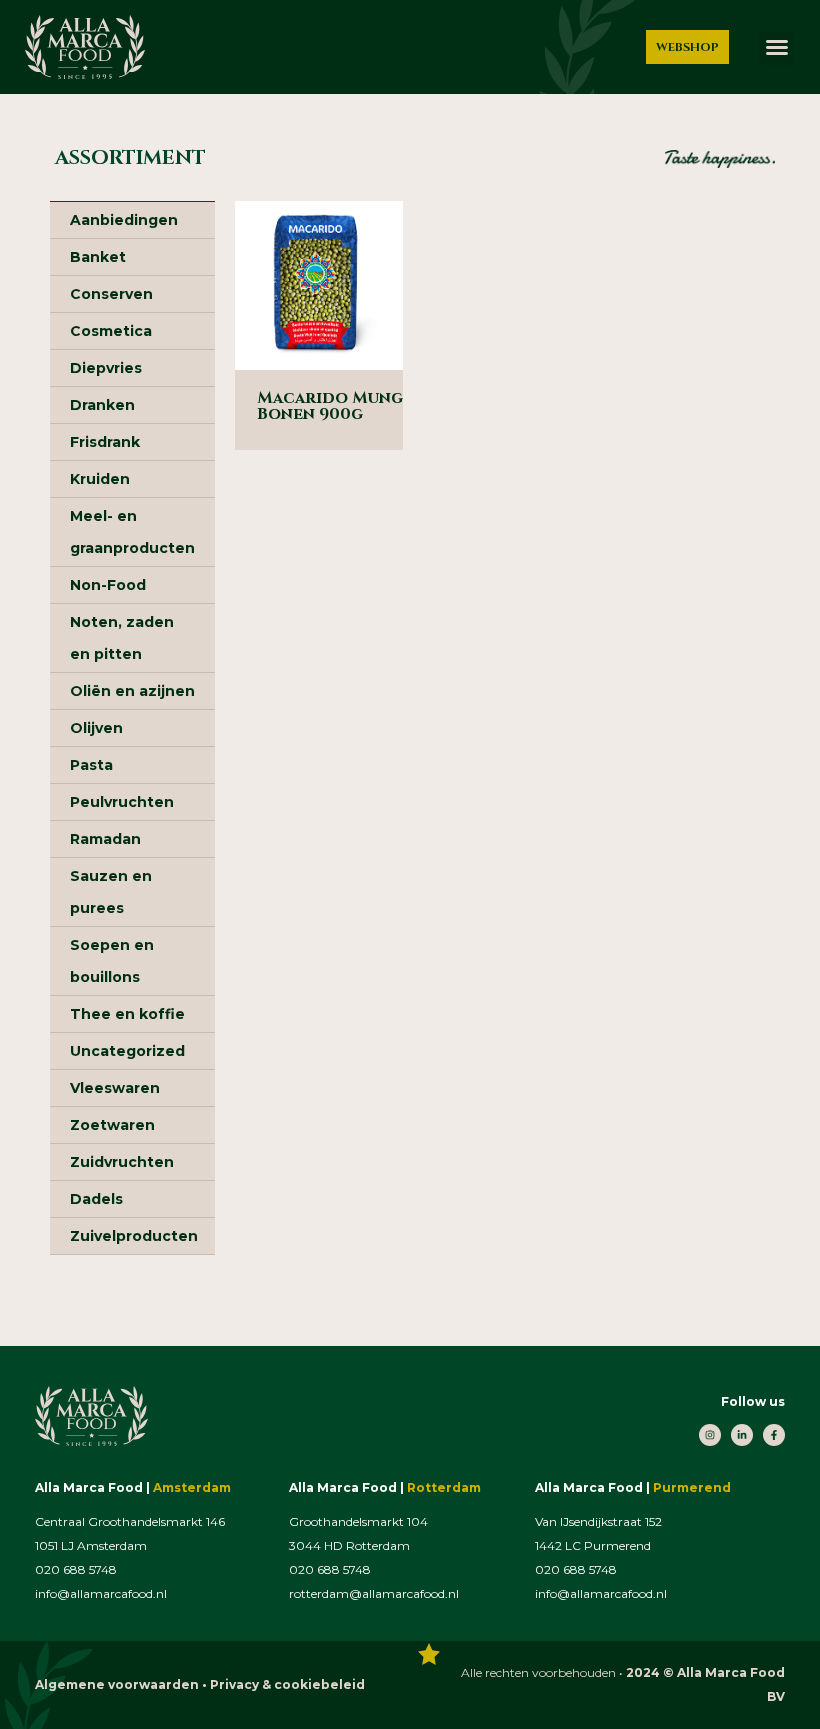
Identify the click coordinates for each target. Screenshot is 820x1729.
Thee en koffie (127, 1014)
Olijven (96, 728)
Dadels (96, 1199)
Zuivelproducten (134, 1236)
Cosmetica (111, 331)
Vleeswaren (115, 1088)
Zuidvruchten (122, 1162)
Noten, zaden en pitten (122, 638)
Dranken (102, 405)
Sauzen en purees (111, 892)
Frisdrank (105, 442)
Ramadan (105, 839)
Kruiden (100, 479)
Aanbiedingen (124, 220)
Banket (98, 257)
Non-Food (108, 585)
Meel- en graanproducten (132, 532)
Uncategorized (127, 1051)
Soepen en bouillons (112, 961)
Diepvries (106, 368)
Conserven (111, 294)
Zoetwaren (112, 1125)
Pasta (91, 765)
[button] (777, 47)
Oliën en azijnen (132, 691)
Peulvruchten (122, 802)
